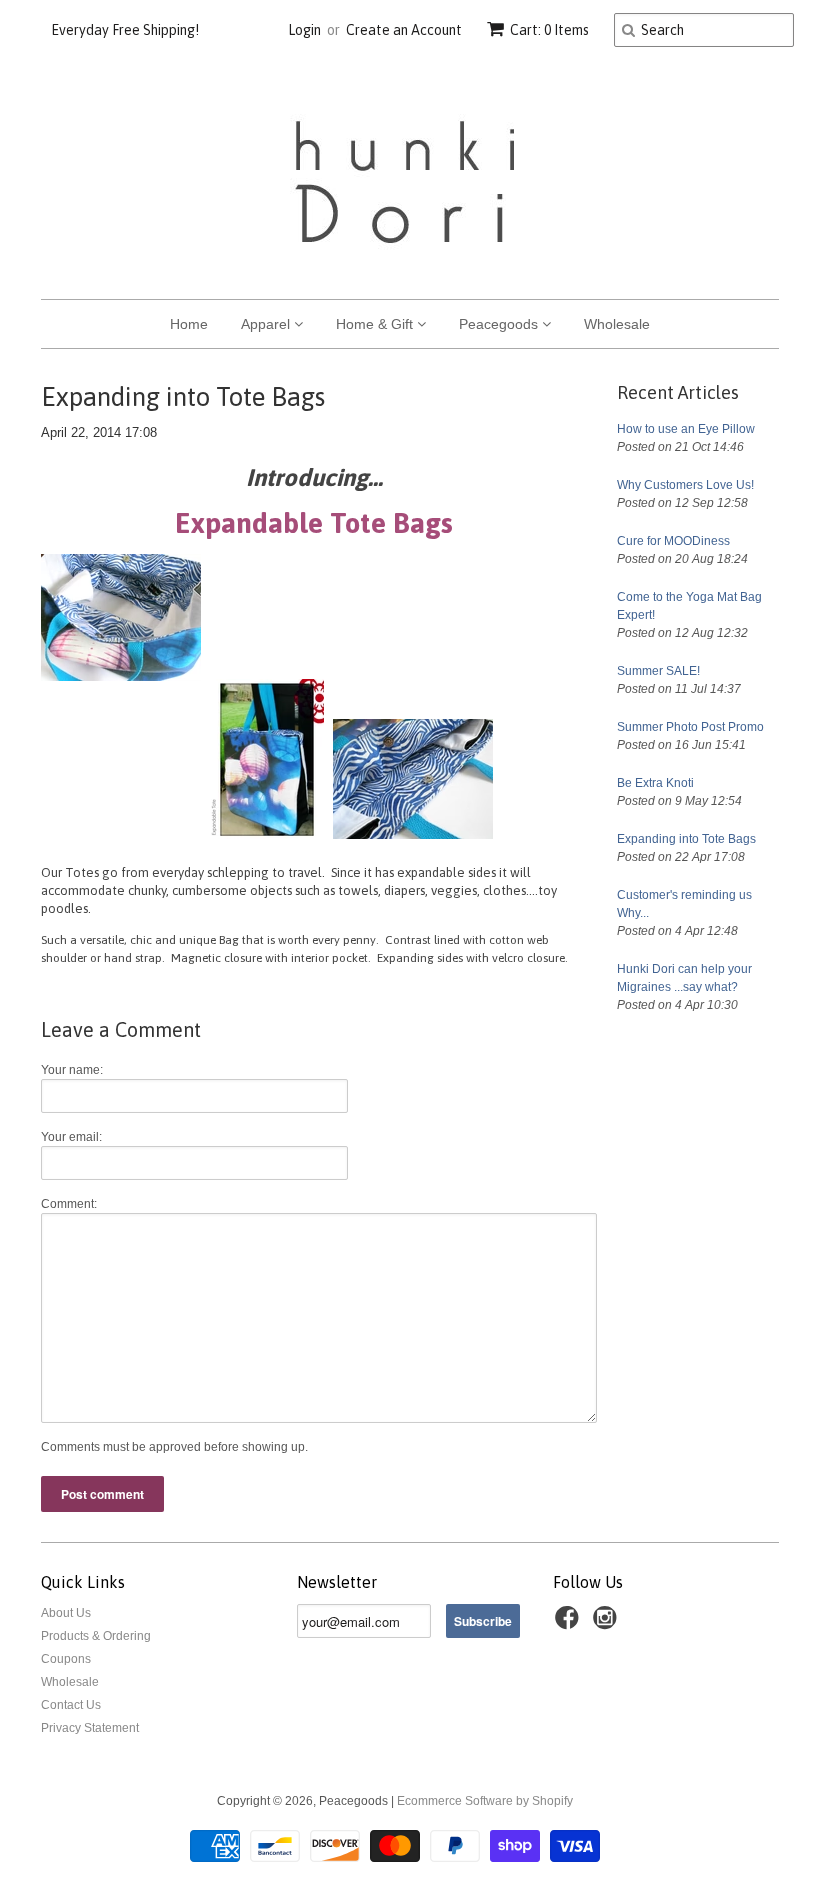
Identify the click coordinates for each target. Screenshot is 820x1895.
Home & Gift (376, 324)
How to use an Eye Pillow (686, 429)
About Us (66, 1613)
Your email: (71, 1137)
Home (189, 324)
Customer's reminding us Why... (684, 904)
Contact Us (71, 1705)
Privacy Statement (90, 1728)
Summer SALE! (658, 671)
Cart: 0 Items (549, 30)
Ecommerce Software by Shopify (485, 1801)
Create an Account (404, 30)
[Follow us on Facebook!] (570, 1624)
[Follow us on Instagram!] (608, 1624)
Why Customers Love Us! (685, 485)
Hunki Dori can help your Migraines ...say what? (684, 978)
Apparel (267, 324)
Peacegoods (500, 324)
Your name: (72, 1070)
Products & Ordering (96, 1636)
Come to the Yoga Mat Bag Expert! (689, 606)
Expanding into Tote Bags (686, 839)
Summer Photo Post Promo (690, 727)
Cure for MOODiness (673, 541)
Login (304, 30)
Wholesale (617, 324)
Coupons (66, 1659)
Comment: (69, 1204)
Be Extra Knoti (655, 783)
